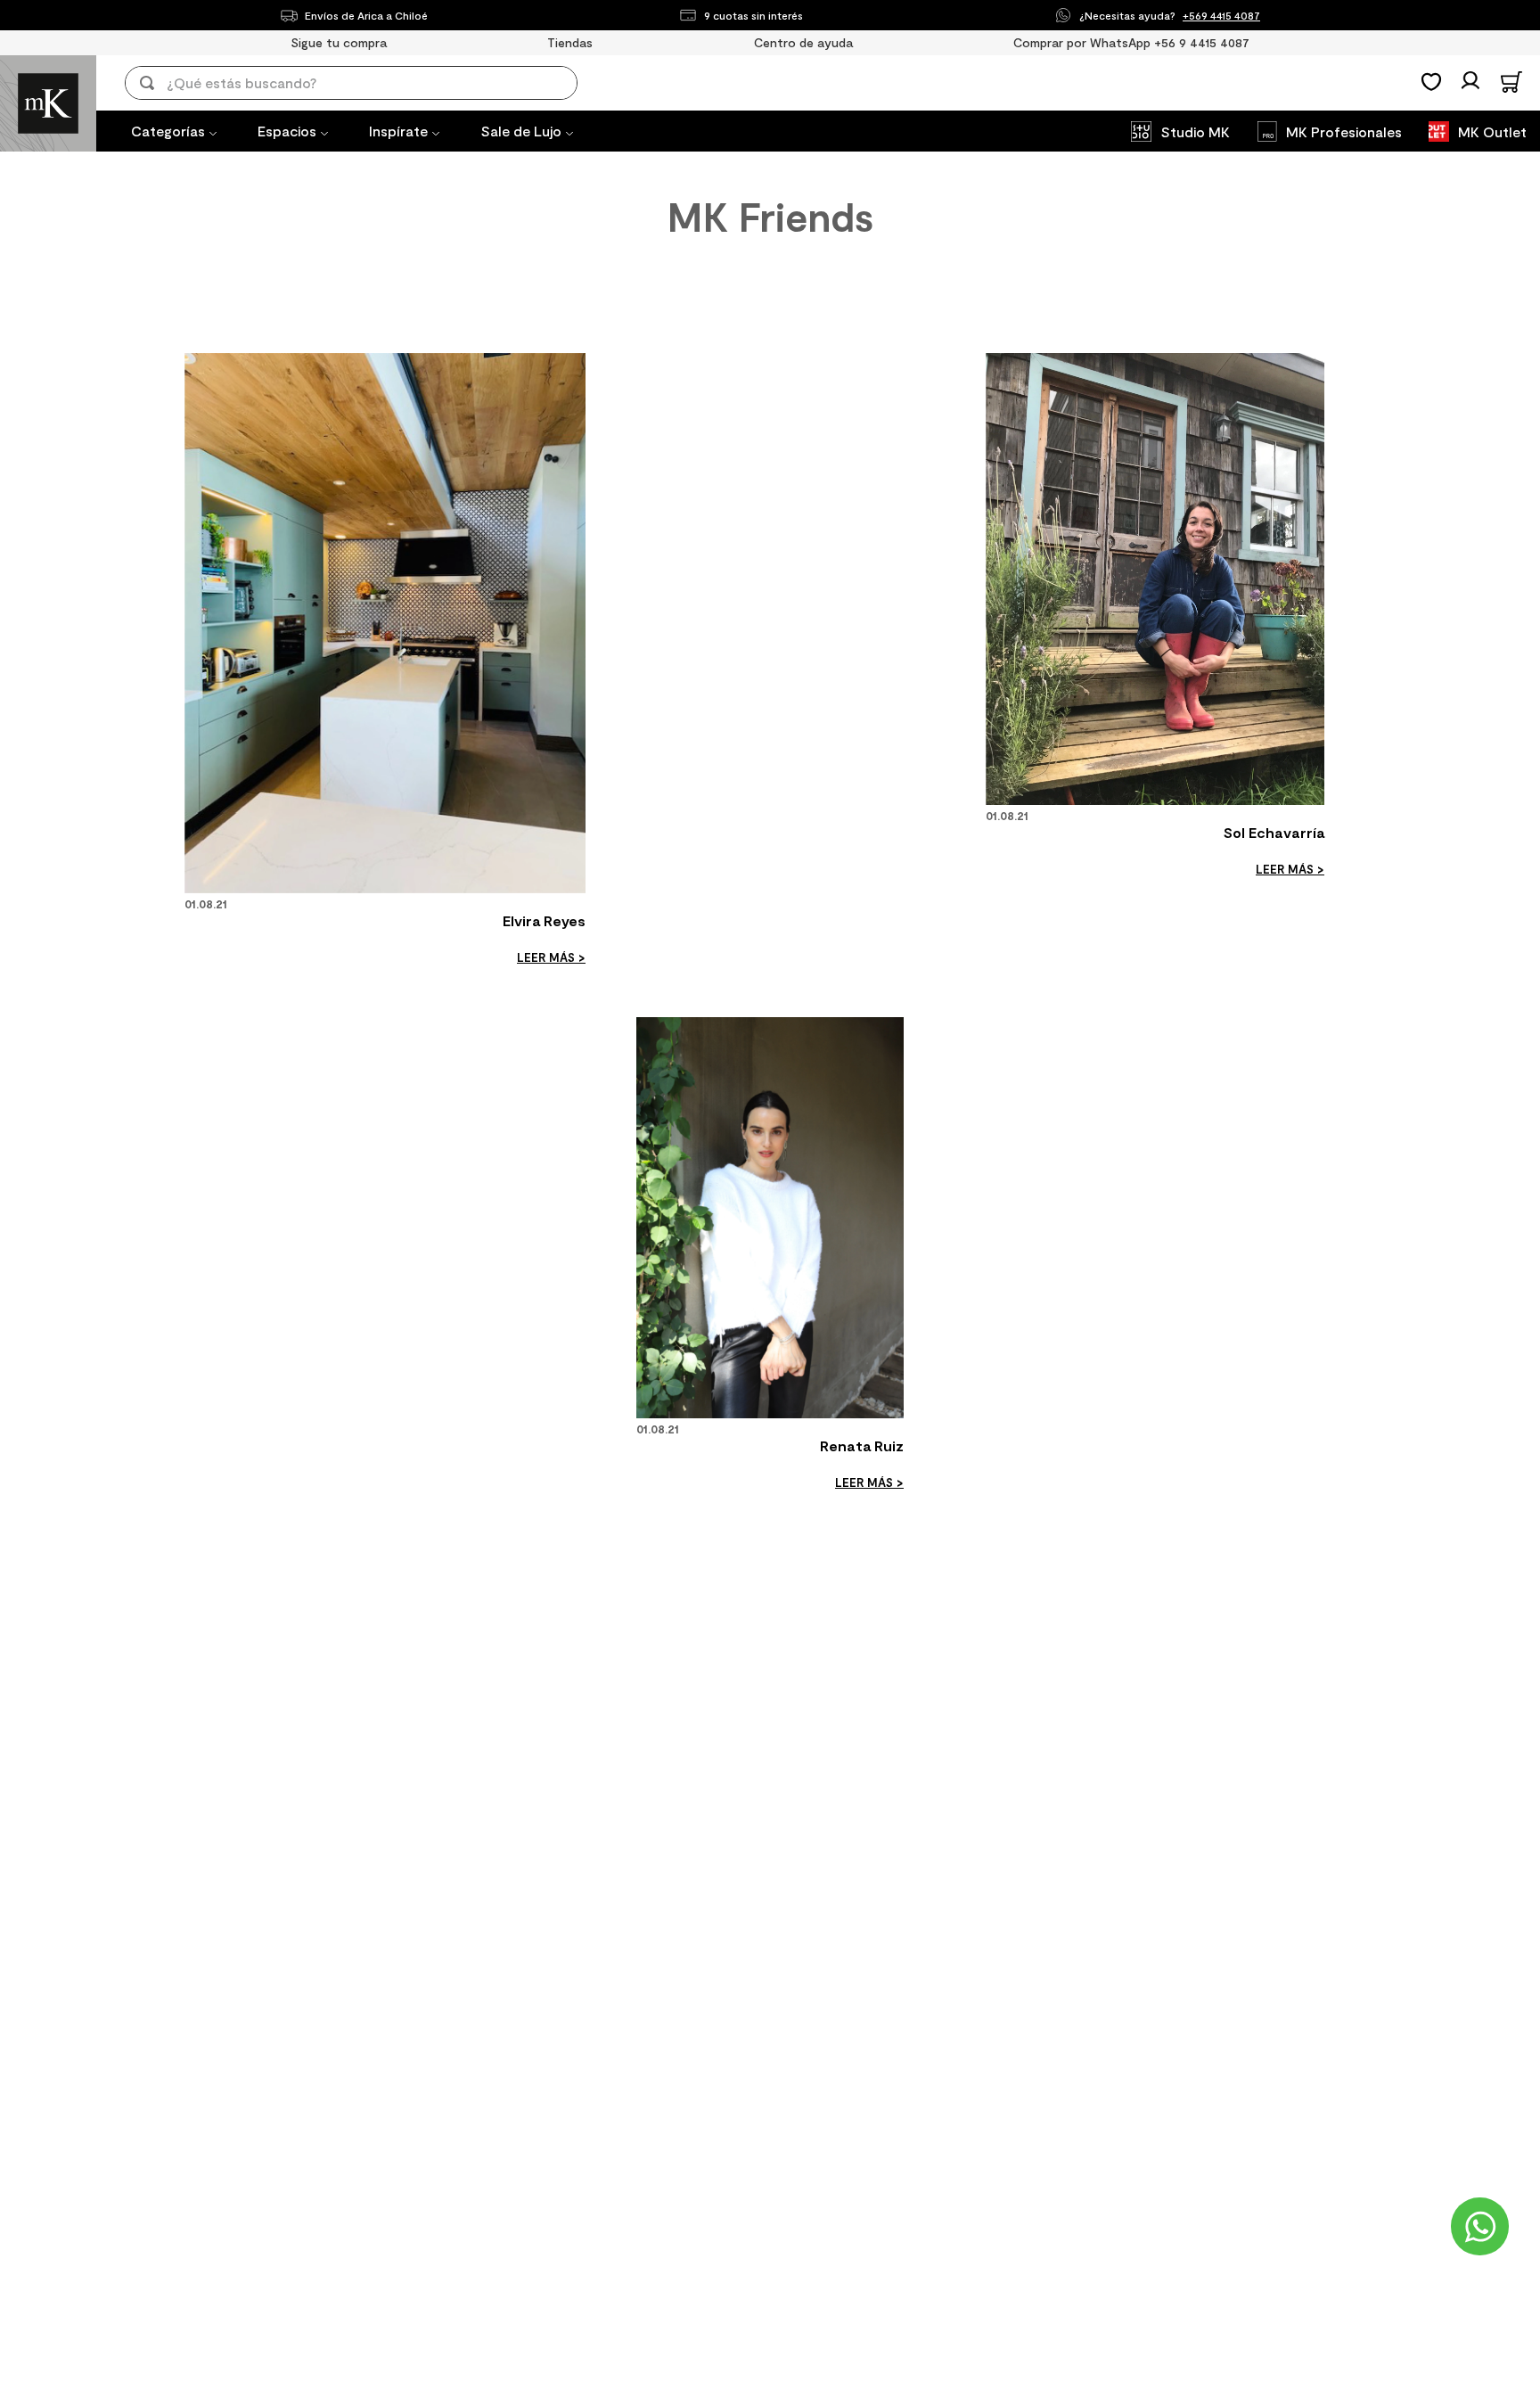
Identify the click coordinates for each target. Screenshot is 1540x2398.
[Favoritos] (1431, 82)
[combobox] (364, 83)
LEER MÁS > (551, 957)
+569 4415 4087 (1221, 15)
